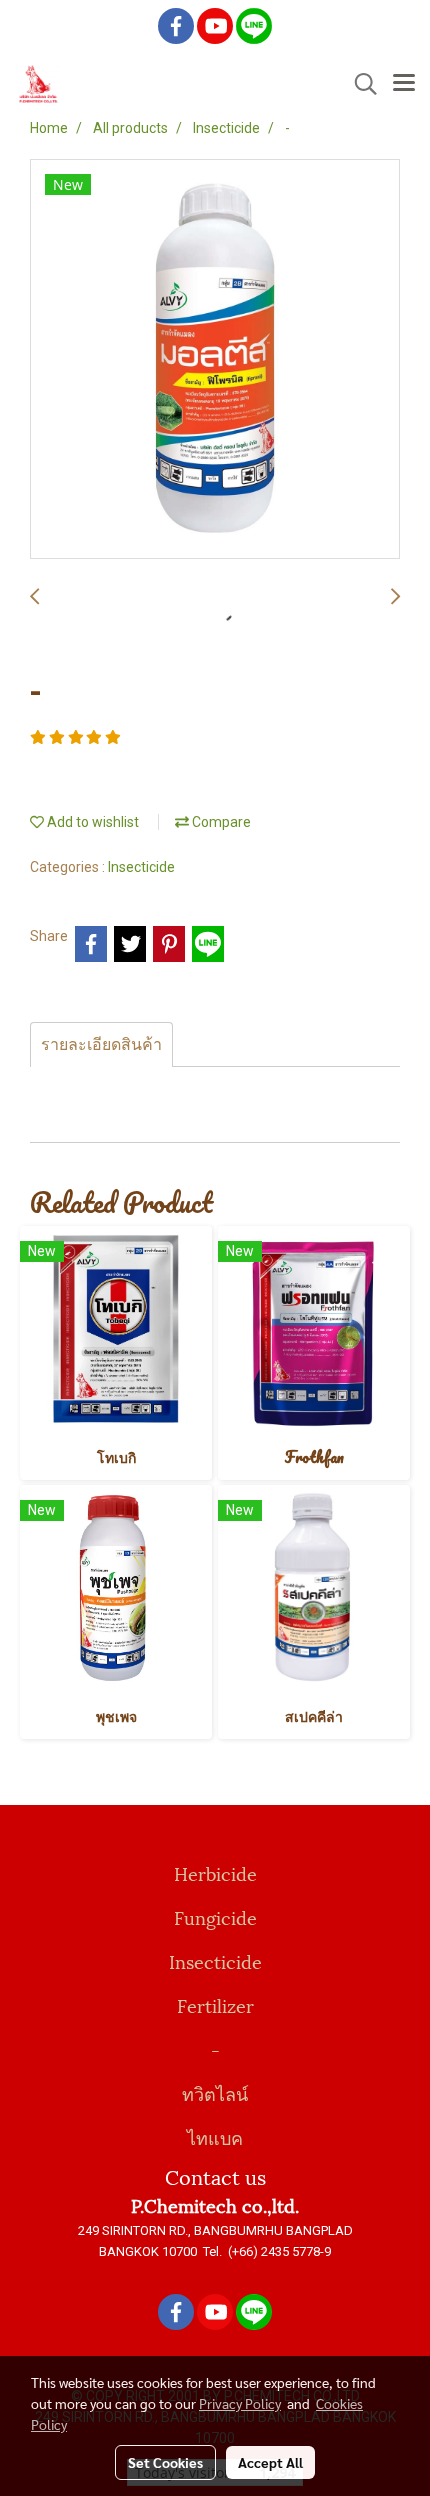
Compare (220, 822)
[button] (359, 84)
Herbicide (215, 1872)
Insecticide (141, 867)
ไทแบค (215, 2136)
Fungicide (215, 1916)
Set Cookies (165, 2462)
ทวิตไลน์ (215, 2092)
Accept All (270, 2462)
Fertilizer (215, 2004)
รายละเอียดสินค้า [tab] (101, 1044)
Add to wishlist (91, 822)
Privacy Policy (240, 2403)
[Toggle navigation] (404, 84)
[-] (215, 360)
